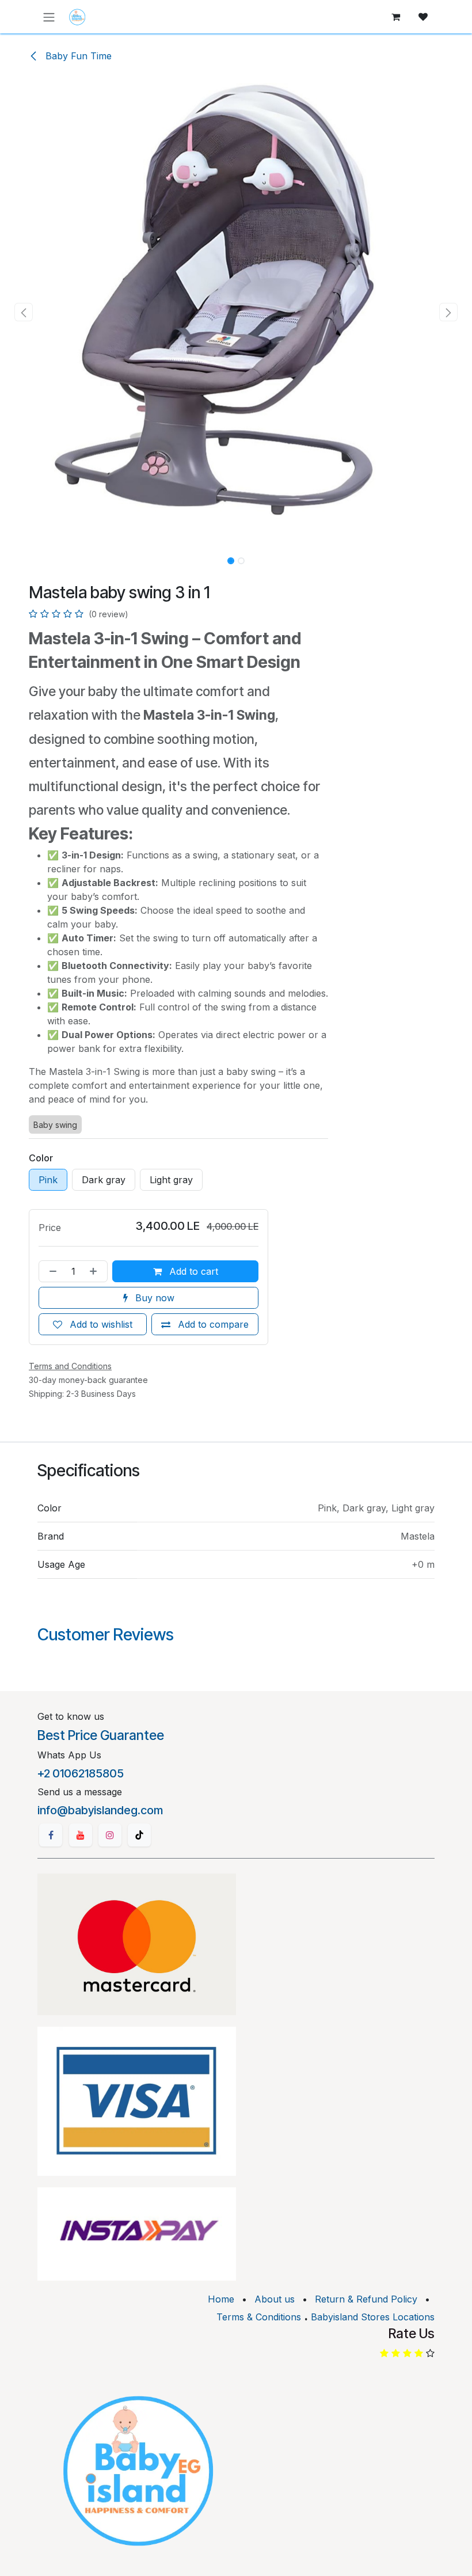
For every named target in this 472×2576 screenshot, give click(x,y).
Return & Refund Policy (366, 2299)
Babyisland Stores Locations (373, 2317)
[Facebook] (51, 1835)
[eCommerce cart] (395, 17)
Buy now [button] (153, 1298)
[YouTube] (81, 1835)
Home (221, 2299)
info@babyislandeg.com (100, 1810)
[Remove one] (51, 1271)
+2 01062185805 (81, 1773)
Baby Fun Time (77, 56)
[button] (24, 312)
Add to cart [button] (192, 1271)
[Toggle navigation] (49, 17)
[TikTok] (139, 1835)
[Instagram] (110, 1835)
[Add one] (96, 1271)
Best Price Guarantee (101, 1735)
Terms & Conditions (259, 2317)
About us (275, 2299)
